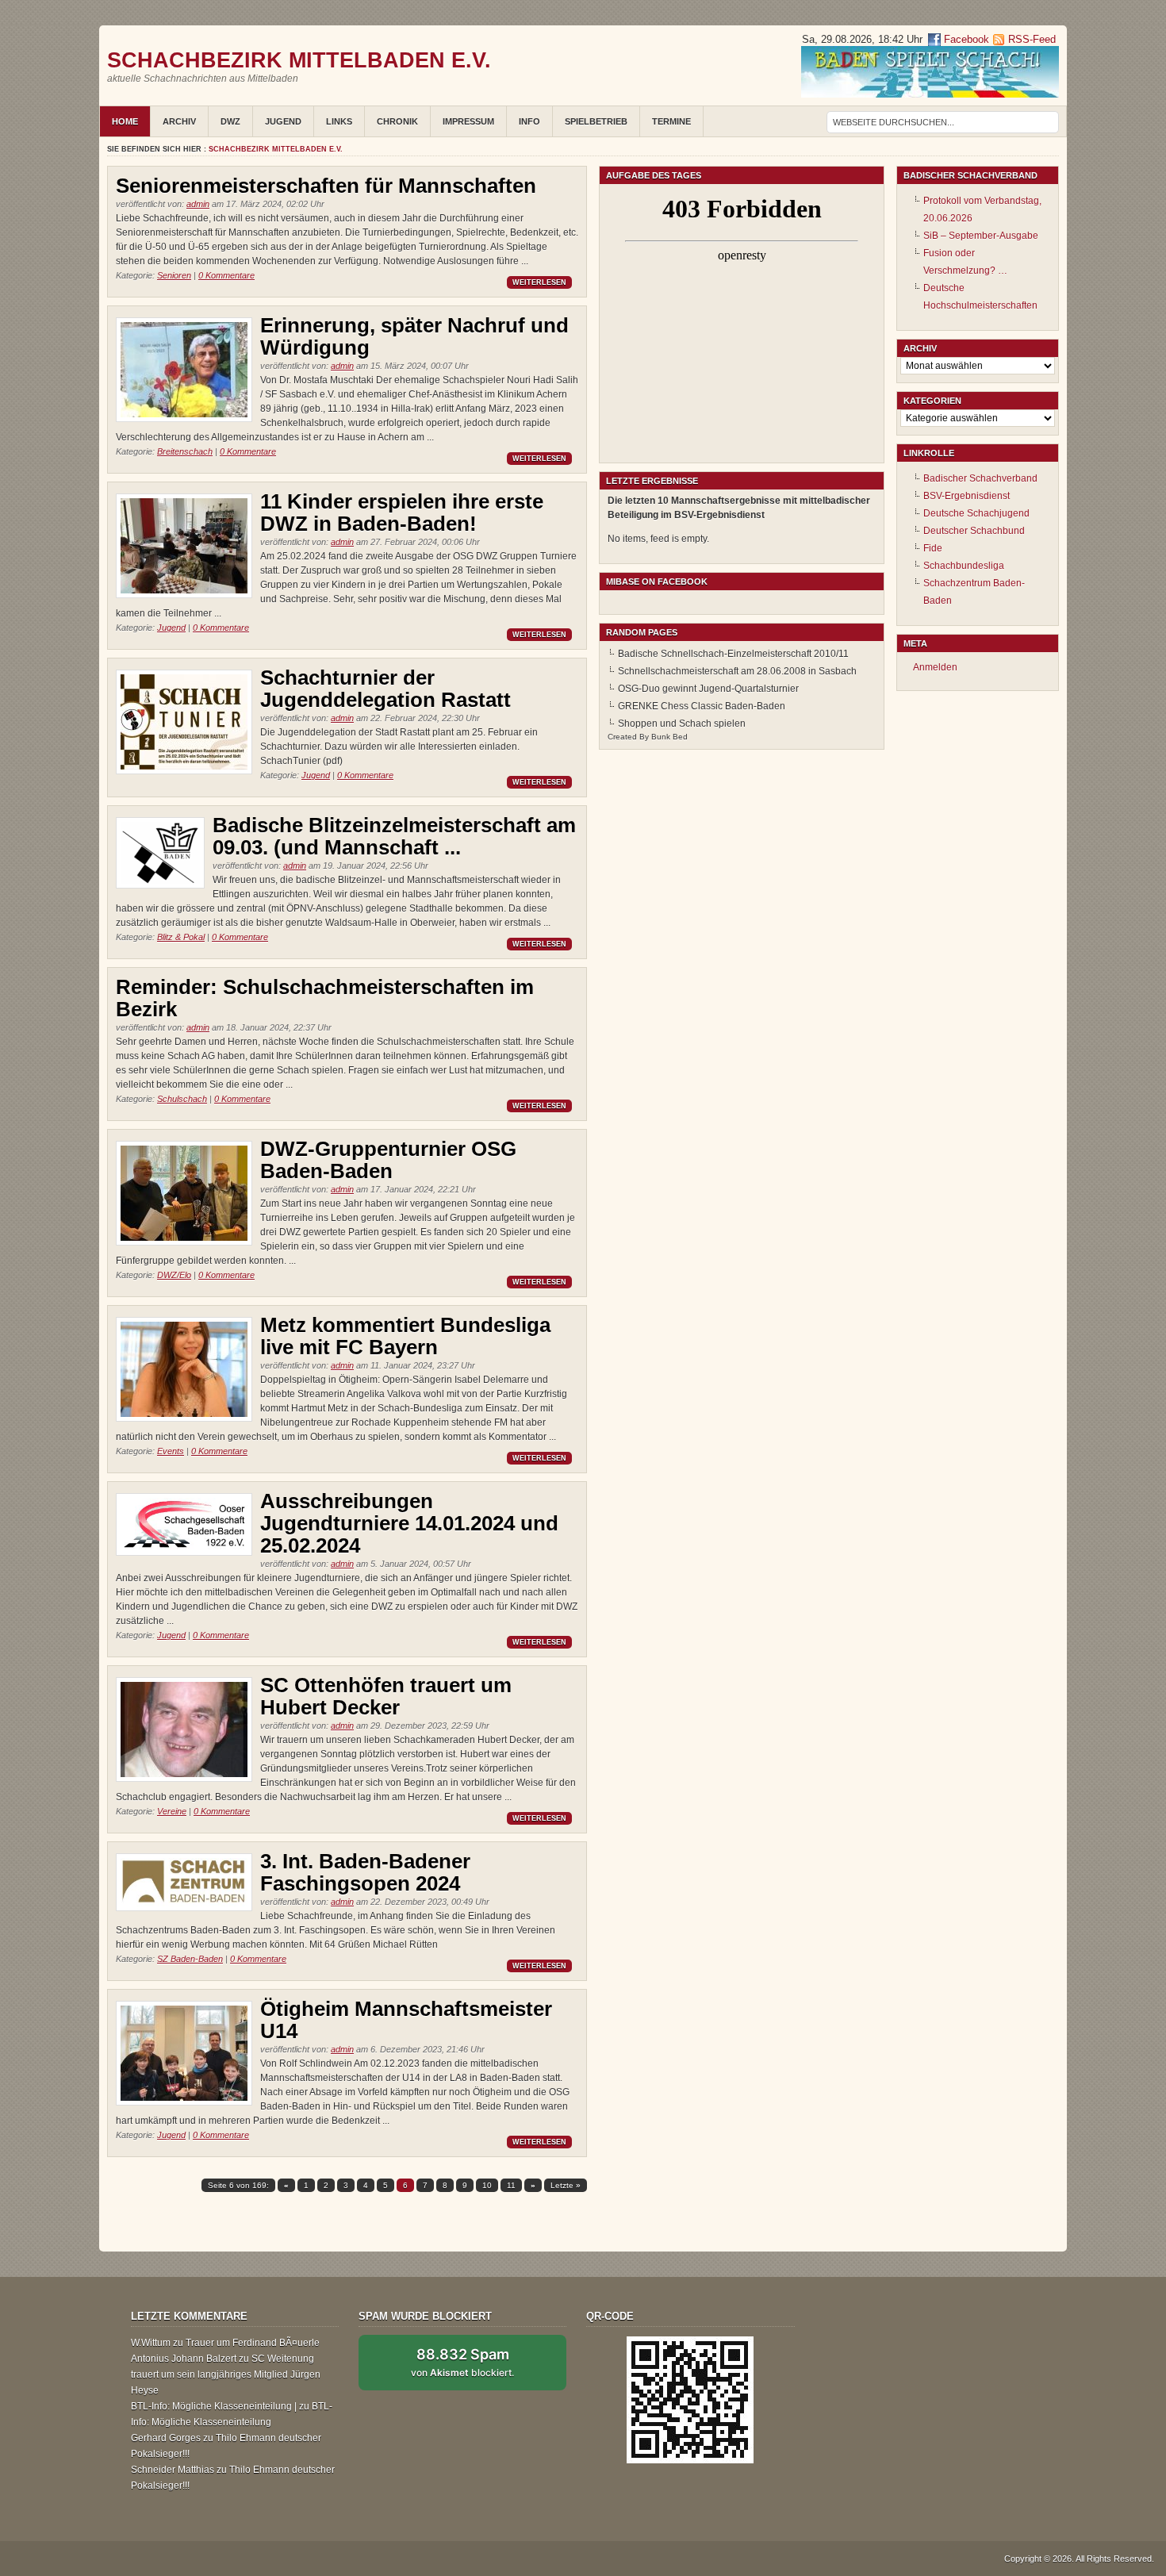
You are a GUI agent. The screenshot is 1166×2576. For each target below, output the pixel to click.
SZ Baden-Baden (190, 1959)
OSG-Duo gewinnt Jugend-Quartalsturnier (708, 689)
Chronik (397, 121)
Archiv (179, 121)
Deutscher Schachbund (974, 531)
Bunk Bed (669, 737)
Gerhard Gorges (166, 2438)
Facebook (965, 39)
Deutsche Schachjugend (976, 513)
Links (339, 121)
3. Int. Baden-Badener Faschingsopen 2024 (365, 1872)
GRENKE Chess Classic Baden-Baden (702, 706)
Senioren (174, 275)
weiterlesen (539, 282)
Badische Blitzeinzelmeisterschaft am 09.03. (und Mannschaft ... (394, 836)
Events (171, 1451)
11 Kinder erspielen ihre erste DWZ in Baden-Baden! (402, 513)
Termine (671, 121)
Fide (933, 548)
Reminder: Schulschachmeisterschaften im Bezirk (325, 998)
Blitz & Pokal (181, 937)
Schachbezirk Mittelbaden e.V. (299, 60)
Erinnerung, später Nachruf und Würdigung (414, 336)
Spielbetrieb (596, 121)
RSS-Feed (1032, 39)
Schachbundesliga (964, 566)
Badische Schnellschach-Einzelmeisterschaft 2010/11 (733, 654)
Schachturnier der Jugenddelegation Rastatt (385, 689)
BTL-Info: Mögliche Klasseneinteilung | (214, 2406)
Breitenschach (185, 451)
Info (529, 121)
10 (487, 2185)
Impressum (468, 121)
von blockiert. (462, 2362)
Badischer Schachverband (980, 478)
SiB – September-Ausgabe (981, 236)
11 (511, 2185)
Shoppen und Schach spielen (682, 724)
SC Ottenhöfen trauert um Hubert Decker (386, 1696)
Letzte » (566, 2185)
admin (198, 204)
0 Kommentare (226, 275)
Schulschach (182, 1099)
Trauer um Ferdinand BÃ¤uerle (253, 2343)
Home (125, 121)
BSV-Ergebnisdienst (967, 496)
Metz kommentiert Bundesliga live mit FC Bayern (405, 1336)
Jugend (283, 121)
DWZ (230, 121)
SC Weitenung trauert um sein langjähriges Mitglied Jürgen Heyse (226, 2374)
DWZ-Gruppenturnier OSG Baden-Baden (388, 1160)
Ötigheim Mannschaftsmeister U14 (406, 2020)
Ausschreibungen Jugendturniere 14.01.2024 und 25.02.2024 (409, 1523)
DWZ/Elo (174, 1275)
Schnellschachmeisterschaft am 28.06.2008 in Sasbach (737, 671)
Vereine (172, 1811)
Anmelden (935, 667)
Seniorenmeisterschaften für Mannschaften (326, 186)
